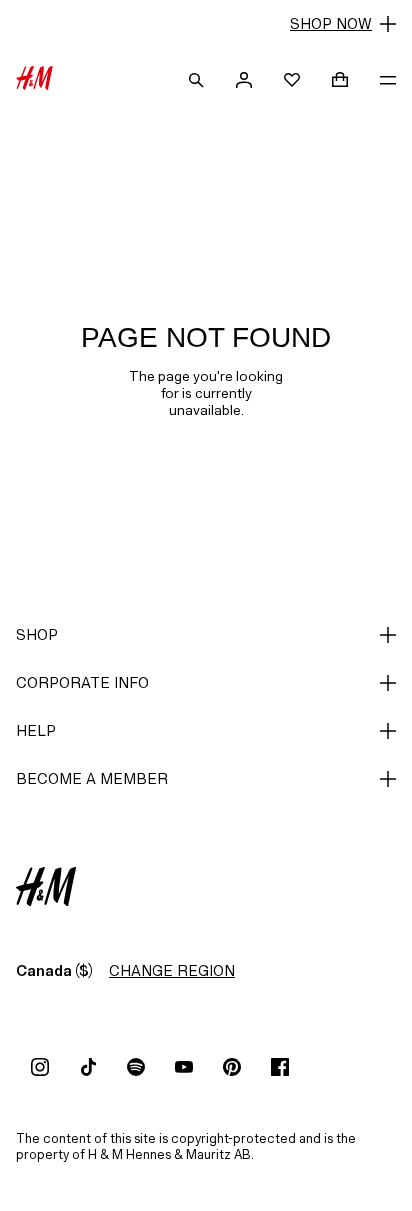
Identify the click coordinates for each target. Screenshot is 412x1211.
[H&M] (34, 80)
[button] (206, 24)
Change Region (172, 970)
